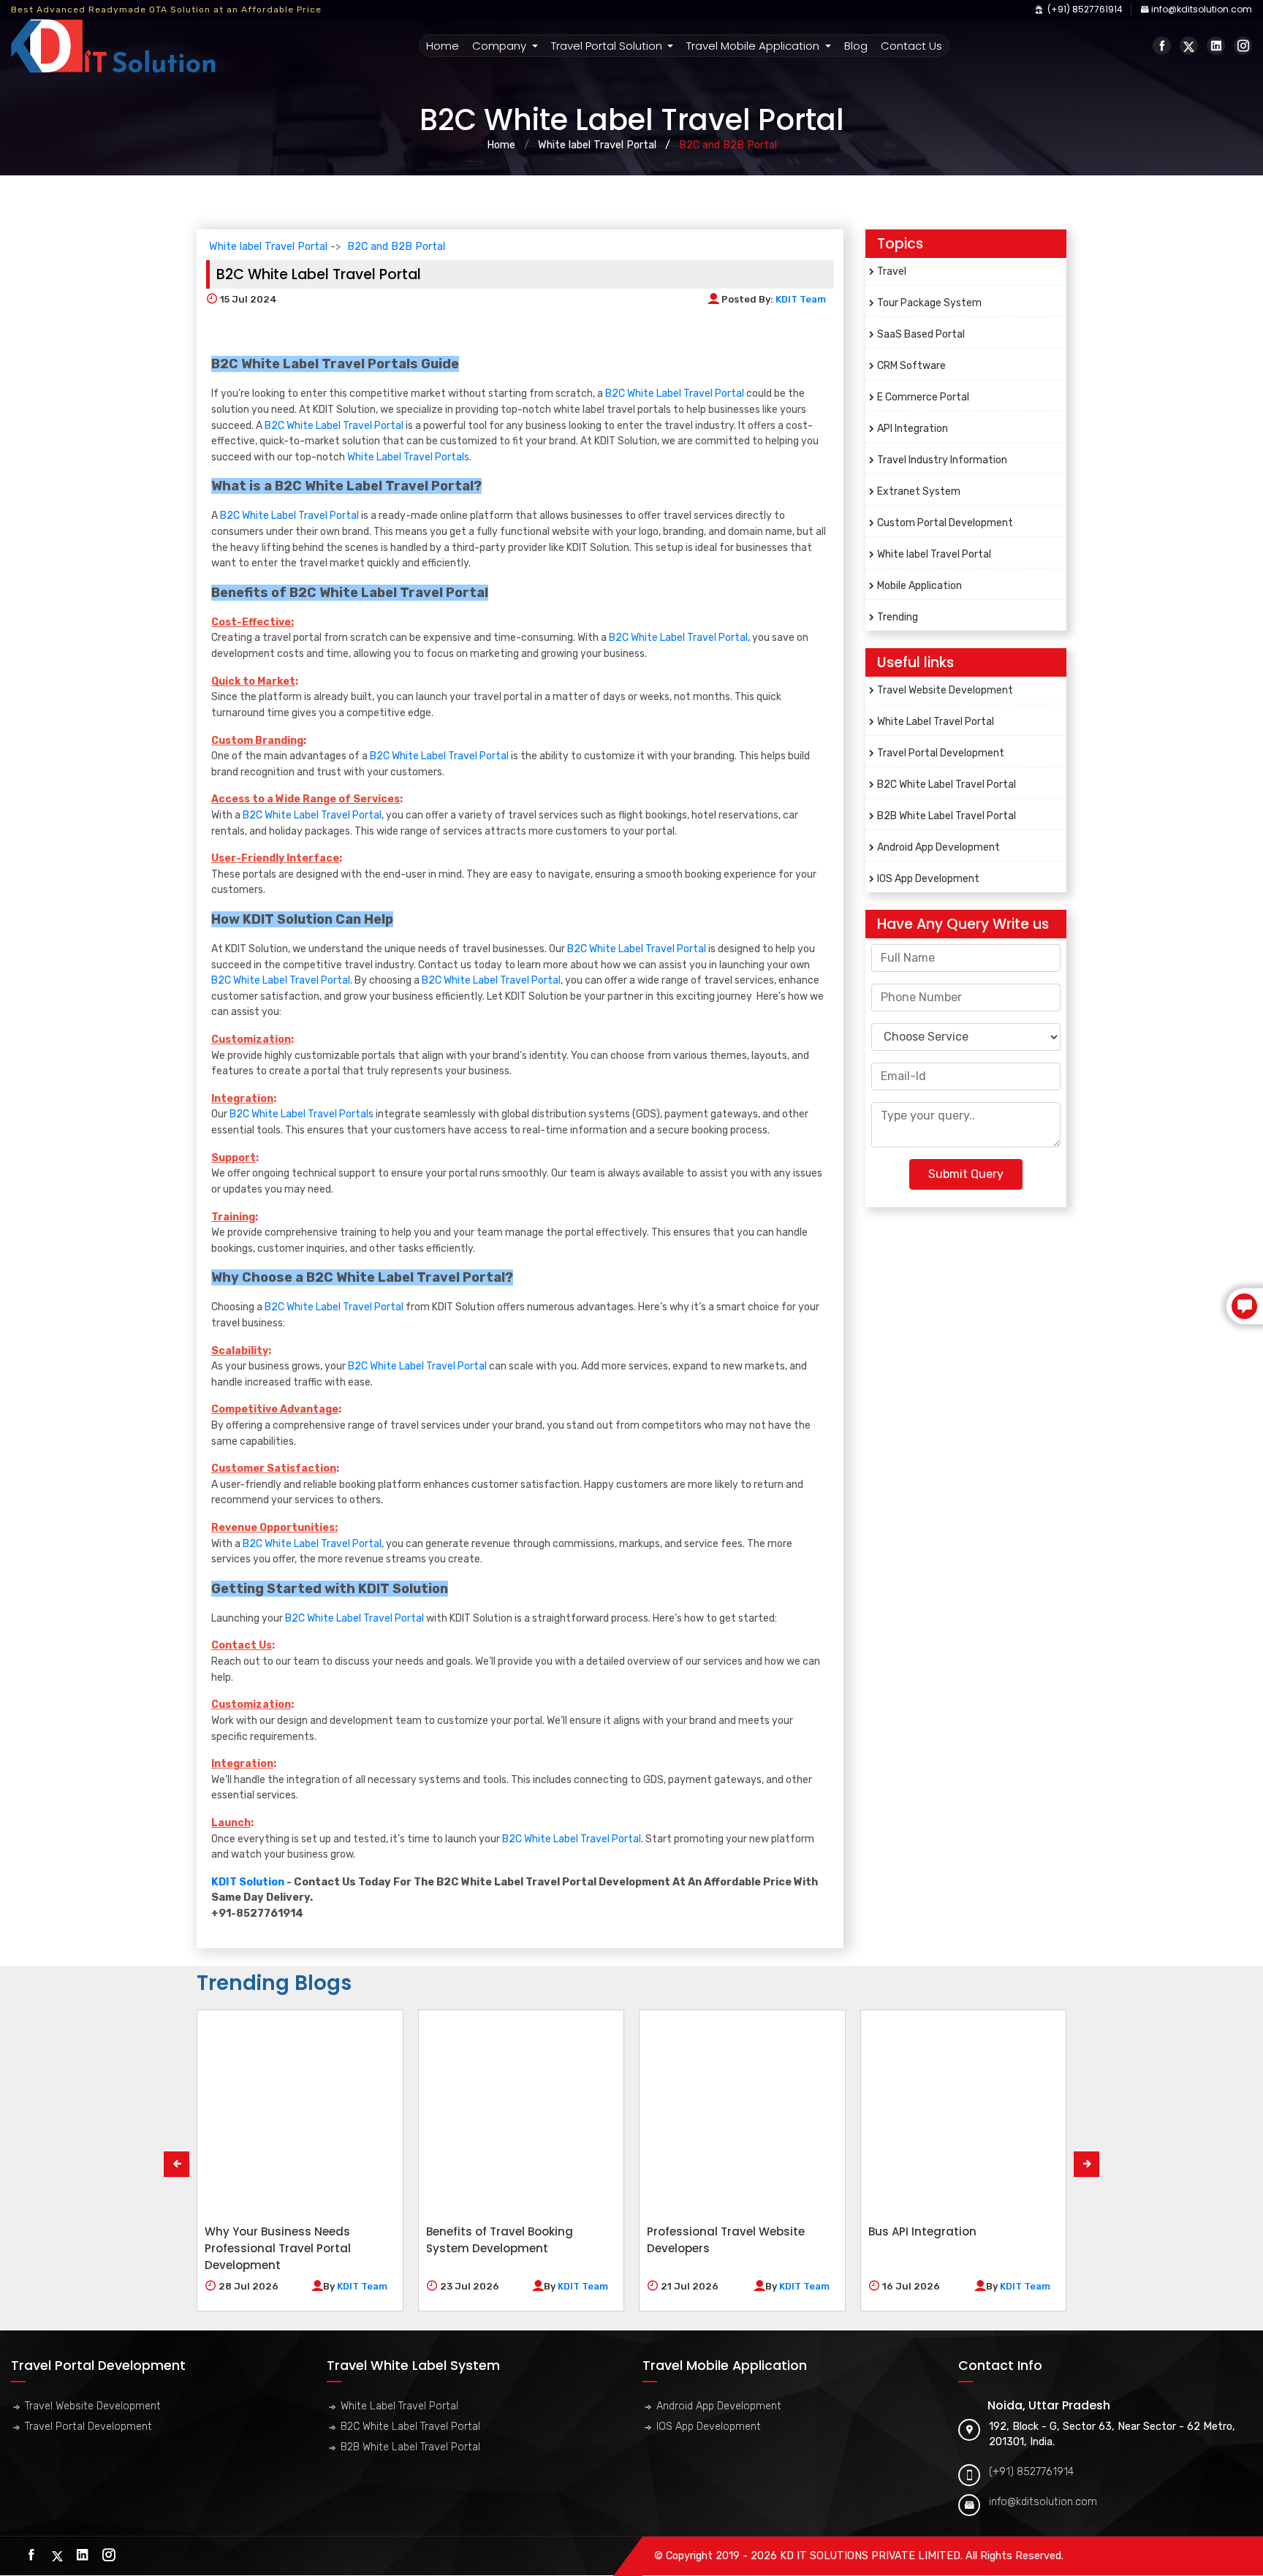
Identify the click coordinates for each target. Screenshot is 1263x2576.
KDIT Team (801, 299)
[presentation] (177, 2164)
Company (501, 46)
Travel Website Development (945, 690)
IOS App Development (928, 879)
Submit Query (966, 1174)
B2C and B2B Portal (396, 247)
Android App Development (938, 847)
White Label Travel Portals (408, 457)
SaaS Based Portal (921, 334)
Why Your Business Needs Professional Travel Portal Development (278, 2248)
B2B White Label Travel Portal (947, 816)
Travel (892, 271)
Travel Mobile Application (754, 46)
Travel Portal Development (941, 753)
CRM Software (911, 366)
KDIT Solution (248, 1882)
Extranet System (919, 491)
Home (444, 45)
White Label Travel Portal (936, 722)
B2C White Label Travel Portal (675, 394)
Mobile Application (919, 586)
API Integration (913, 429)
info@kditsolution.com (1202, 9)
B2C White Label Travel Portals (301, 1114)
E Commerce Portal (923, 397)
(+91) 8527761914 (1084, 9)
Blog (856, 46)
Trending (898, 617)
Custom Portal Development (945, 523)
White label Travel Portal (597, 145)
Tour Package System (929, 303)
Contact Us (911, 46)
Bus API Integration (922, 2231)
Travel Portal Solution (608, 46)
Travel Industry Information (942, 460)
